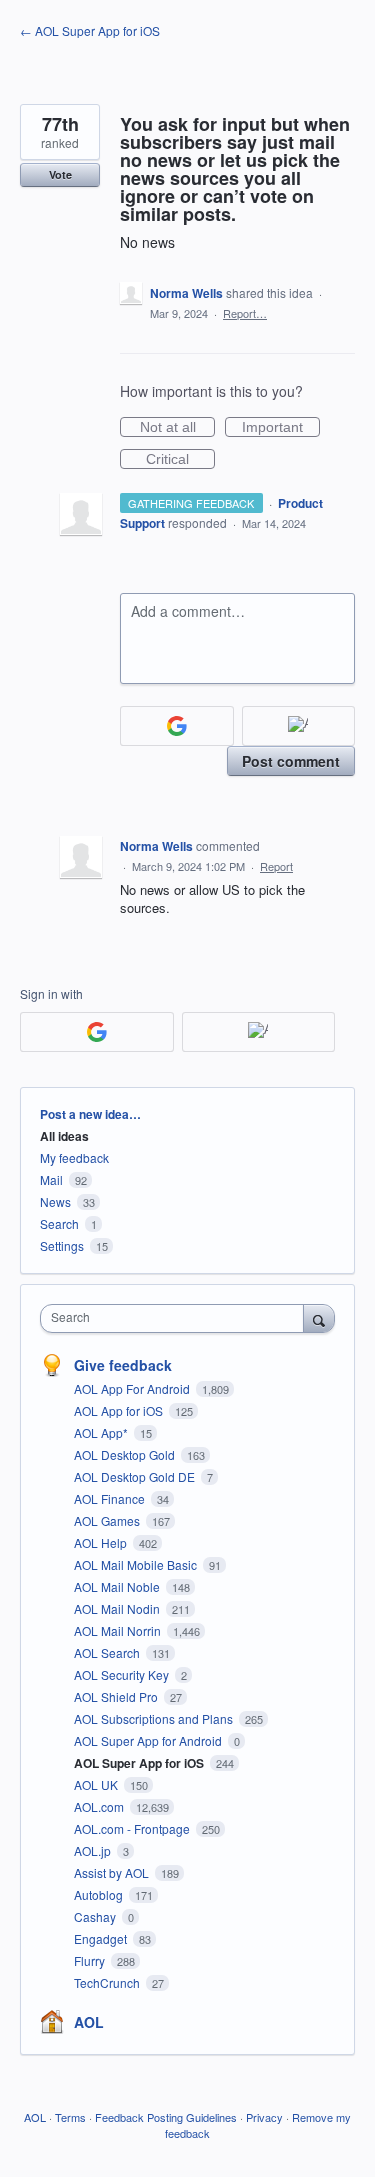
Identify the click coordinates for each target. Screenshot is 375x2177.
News (55, 1201)
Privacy (264, 2117)
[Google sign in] (177, 726)
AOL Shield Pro (117, 1696)
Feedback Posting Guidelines (166, 2117)
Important (281, 428)
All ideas (64, 1136)
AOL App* (102, 1432)
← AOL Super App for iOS (90, 30)
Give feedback (123, 1365)
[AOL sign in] (299, 726)
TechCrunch (108, 1982)
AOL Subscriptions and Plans (155, 1718)
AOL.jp (94, 1850)
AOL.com (100, 1806)
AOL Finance (111, 1498)
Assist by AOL (113, 1872)
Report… (245, 313)
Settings (62, 1245)
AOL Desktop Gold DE (136, 1476)
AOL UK (97, 1784)
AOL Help (102, 1542)
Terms (70, 2117)
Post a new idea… (90, 1114)
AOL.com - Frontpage (133, 1828)
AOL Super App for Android (149, 1740)
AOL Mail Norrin (119, 1630)
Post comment (291, 761)
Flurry (91, 1960)
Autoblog (100, 1894)
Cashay (96, 1916)
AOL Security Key (123, 1674)
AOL (89, 2022)
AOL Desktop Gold (126, 1454)
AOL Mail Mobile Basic (137, 1564)
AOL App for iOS (120, 1410)
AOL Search (108, 1652)
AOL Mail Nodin (118, 1608)
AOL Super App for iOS (140, 1763)
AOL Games (108, 1520)
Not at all (177, 428)
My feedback (74, 1157)
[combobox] (176, 1318)
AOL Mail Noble (118, 1586)
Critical (180, 460)
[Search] (319, 1318)
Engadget (102, 1938)
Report (276, 866)
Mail (51, 1179)
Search (59, 1223)
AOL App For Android (133, 1388)
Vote (60, 174)
